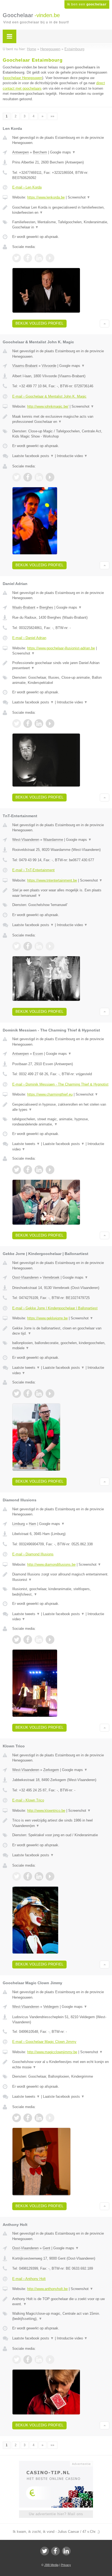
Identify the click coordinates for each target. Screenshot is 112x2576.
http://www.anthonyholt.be (47, 2289)
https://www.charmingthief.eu (50, 1094)
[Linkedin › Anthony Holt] (39, 2360)
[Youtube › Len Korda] (50, 258)
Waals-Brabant (24, 607)
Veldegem (51, 2007)
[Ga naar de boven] (105, 324)
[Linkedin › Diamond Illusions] (39, 1640)
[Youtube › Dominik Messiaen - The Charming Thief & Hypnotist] (50, 1170)
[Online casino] (56, 2463)
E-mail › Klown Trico (28, 1800)
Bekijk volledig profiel (39, 323)
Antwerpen (21, 152)
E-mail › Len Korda (27, 187)
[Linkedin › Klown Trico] (39, 1876)
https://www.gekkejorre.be (47, 1318)
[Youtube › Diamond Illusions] (50, 1640)
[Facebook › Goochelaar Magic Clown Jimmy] (28, 2118)
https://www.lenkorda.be (46, 197)
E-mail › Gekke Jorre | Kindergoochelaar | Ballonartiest (55, 1308)
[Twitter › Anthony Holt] (17, 2360)
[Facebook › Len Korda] (28, 258)
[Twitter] (45, 2551)
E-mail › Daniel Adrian (29, 638)
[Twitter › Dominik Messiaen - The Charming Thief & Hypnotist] (17, 1170)
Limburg (18, 1524)
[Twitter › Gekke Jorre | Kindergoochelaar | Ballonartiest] (17, 1394)
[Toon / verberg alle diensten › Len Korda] (61, 225)
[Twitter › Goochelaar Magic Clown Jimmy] (17, 2118)
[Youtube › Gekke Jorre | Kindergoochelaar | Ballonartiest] (50, 1394)
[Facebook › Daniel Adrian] (28, 724)
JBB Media (51, 2565)
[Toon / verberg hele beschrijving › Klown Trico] (61, 1823)
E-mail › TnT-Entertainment (33, 870)
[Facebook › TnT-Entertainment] (28, 946)
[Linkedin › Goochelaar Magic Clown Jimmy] (39, 2118)
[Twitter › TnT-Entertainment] (17, 946)
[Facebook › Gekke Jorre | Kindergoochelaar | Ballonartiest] (28, 1394)
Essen (38, 1054)
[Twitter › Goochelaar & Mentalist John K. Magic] (17, 477)
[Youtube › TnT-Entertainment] (50, 946)
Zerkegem (51, 1770)
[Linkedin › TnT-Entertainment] (39, 946)
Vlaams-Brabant (25, 366)
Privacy (66, 2565)
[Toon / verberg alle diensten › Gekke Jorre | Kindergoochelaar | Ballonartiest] (61, 1346)
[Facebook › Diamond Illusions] (28, 1640)
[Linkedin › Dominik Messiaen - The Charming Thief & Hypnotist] (39, 1170)
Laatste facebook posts (33, 456)
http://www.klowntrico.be (46, 1811)
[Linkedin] (66, 2551)
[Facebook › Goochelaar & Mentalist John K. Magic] (28, 477)
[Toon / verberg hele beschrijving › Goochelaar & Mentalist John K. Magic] (61, 419)
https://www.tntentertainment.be (52, 880)
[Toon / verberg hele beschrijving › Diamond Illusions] (61, 1577)
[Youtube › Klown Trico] (50, 1876)
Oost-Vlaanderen (25, 1277)
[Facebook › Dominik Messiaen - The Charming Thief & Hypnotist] (28, 1170)
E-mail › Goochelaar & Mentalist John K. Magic (49, 396)
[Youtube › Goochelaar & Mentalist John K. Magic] (50, 477)
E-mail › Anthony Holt (29, 2279)
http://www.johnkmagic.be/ (48, 406)
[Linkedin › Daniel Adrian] (39, 724)
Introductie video (72, 456)
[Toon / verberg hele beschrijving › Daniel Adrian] (61, 666)
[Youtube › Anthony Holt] (50, 2360)
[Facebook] (55, 2551)
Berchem (40, 152)
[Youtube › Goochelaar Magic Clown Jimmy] (50, 2118)
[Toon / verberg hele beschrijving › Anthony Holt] (61, 2302)
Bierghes (46, 607)
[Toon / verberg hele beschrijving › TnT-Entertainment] (61, 893)
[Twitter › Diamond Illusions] (17, 1640)
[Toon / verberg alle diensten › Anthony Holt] (61, 2316)
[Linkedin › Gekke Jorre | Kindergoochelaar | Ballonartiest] (39, 1394)
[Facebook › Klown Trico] (28, 1876)
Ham (32, 1524)
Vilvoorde (49, 366)
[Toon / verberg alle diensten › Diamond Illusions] (61, 1592)
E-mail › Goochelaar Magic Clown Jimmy (44, 2042)
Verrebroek (51, 1277)
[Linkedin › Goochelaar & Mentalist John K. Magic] (39, 477)
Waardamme (53, 840)
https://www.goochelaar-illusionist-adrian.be (61, 648)
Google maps (63, 152)
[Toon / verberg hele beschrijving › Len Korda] (61, 210)
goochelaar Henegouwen (23, 78)
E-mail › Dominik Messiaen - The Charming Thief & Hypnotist (60, 1084)
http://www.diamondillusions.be (51, 1564)
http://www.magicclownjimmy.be (52, 2052)
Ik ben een (87, 4)
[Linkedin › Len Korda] (39, 258)
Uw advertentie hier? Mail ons (56, 2514)
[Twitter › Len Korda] (17, 258)
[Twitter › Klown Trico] (17, 1876)
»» (52, 116)
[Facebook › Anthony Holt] (28, 2360)
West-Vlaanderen (26, 840)
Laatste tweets (26, 1144)
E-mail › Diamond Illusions (33, 1554)
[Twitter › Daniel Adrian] (17, 724)
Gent (46, 2248)
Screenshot (79, 197)
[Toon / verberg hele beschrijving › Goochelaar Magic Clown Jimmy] (61, 2064)
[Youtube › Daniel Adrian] (50, 724)
